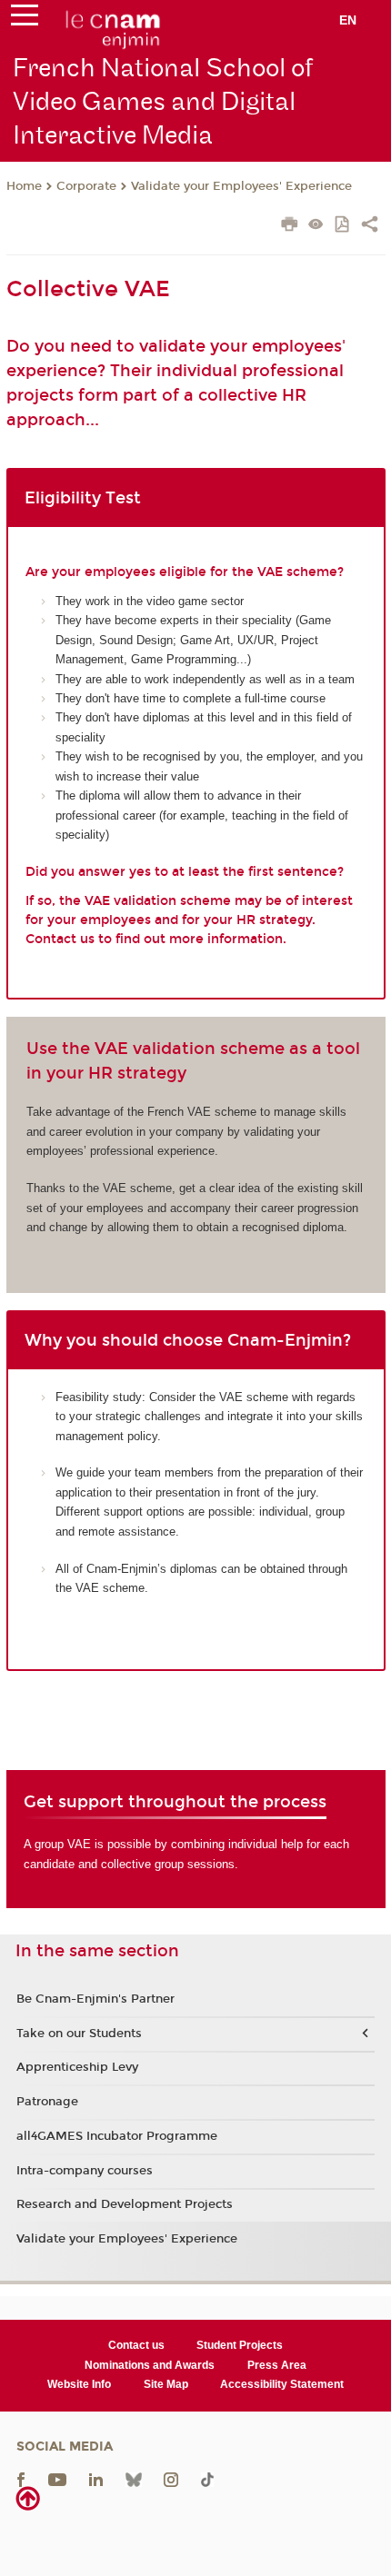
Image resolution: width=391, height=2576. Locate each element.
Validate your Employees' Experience (241, 186)
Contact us (136, 2345)
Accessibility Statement (282, 2384)
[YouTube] (57, 2478)
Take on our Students (79, 2034)
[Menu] (25, 19)
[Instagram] (171, 2478)
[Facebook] (21, 2478)
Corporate (86, 186)
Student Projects (240, 2345)
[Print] (290, 226)
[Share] (370, 226)
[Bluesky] (134, 2478)
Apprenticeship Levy (77, 2067)
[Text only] (316, 226)
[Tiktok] (207, 2478)
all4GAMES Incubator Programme (117, 2136)
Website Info (79, 2384)
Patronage (47, 2102)
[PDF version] (343, 226)
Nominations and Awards (150, 2365)
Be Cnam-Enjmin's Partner (95, 1999)
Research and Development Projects (125, 2204)
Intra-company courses (85, 2171)
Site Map (166, 2384)
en (348, 20)
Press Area (277, 2365)
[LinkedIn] (96, 2478)
